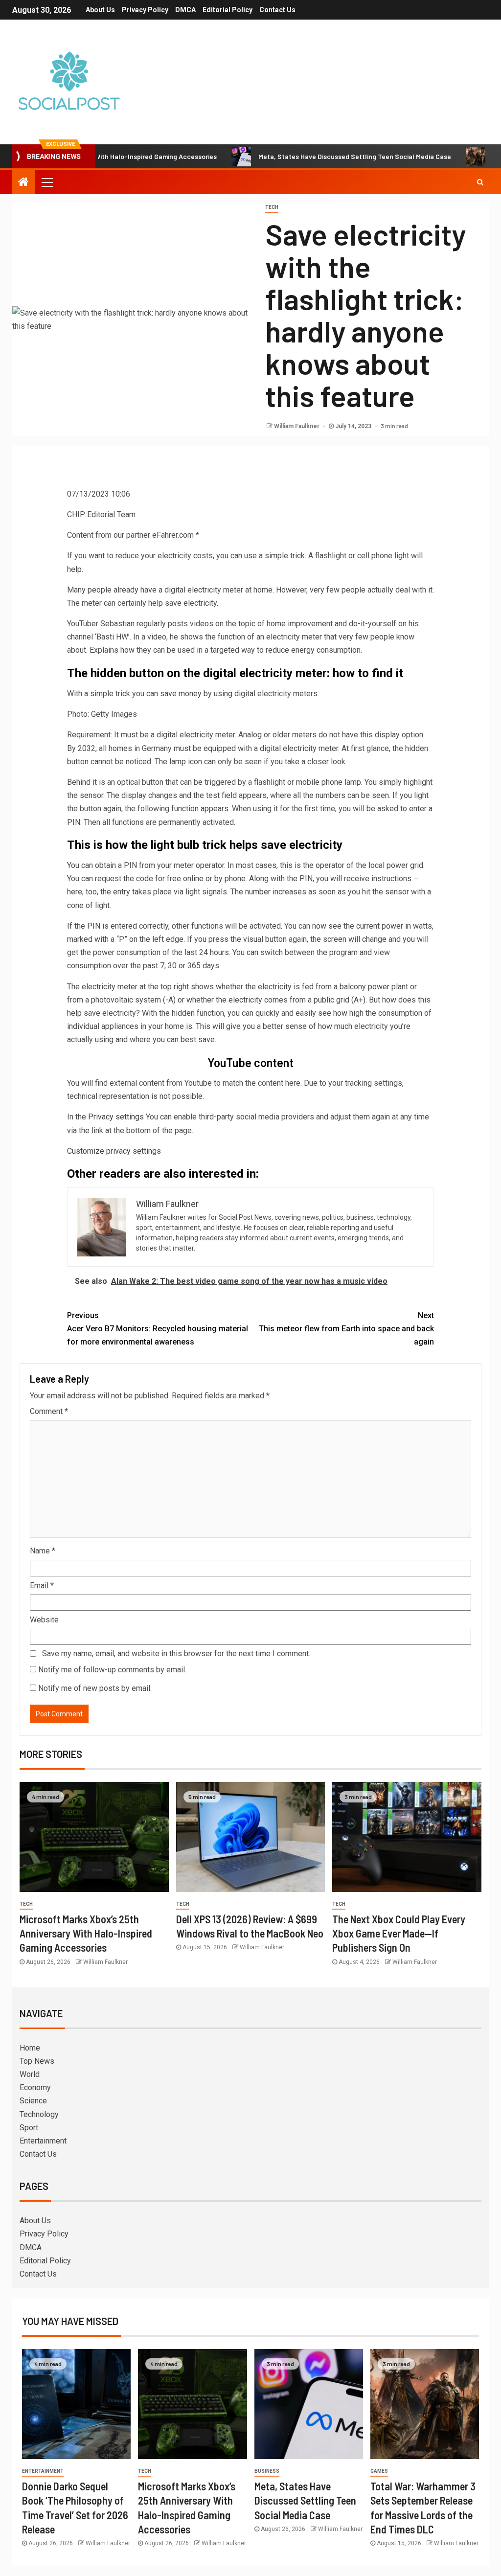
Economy (35, 2087)
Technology (39, 2114)
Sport (29, 2128)
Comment (49, 1411)
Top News (37, 2061)
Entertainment (43, 2141)
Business (267, 2471)
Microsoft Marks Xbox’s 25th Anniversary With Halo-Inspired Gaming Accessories (86, 1933)
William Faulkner (297, 426)
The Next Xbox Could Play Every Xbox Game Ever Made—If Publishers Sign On (399, 1933)
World (30, 2074)
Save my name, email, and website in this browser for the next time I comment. (176, 1653)
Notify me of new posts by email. (95, 1688)
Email (42, 1585)
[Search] (480, 182)
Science (33, 2101)
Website (44, 1620)
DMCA (185, 10)
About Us (100, 10)
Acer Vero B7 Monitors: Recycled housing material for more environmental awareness (158, 1329)
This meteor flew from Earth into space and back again (346, 1329)
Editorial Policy (228, 10)
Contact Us (277, 10)
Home (30, 2048)
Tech (272, 207)
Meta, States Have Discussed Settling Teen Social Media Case (304, 156)
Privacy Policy (145, 10)
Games (379, 2471)
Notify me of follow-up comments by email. (112, 1670)
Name (43, 1551)
